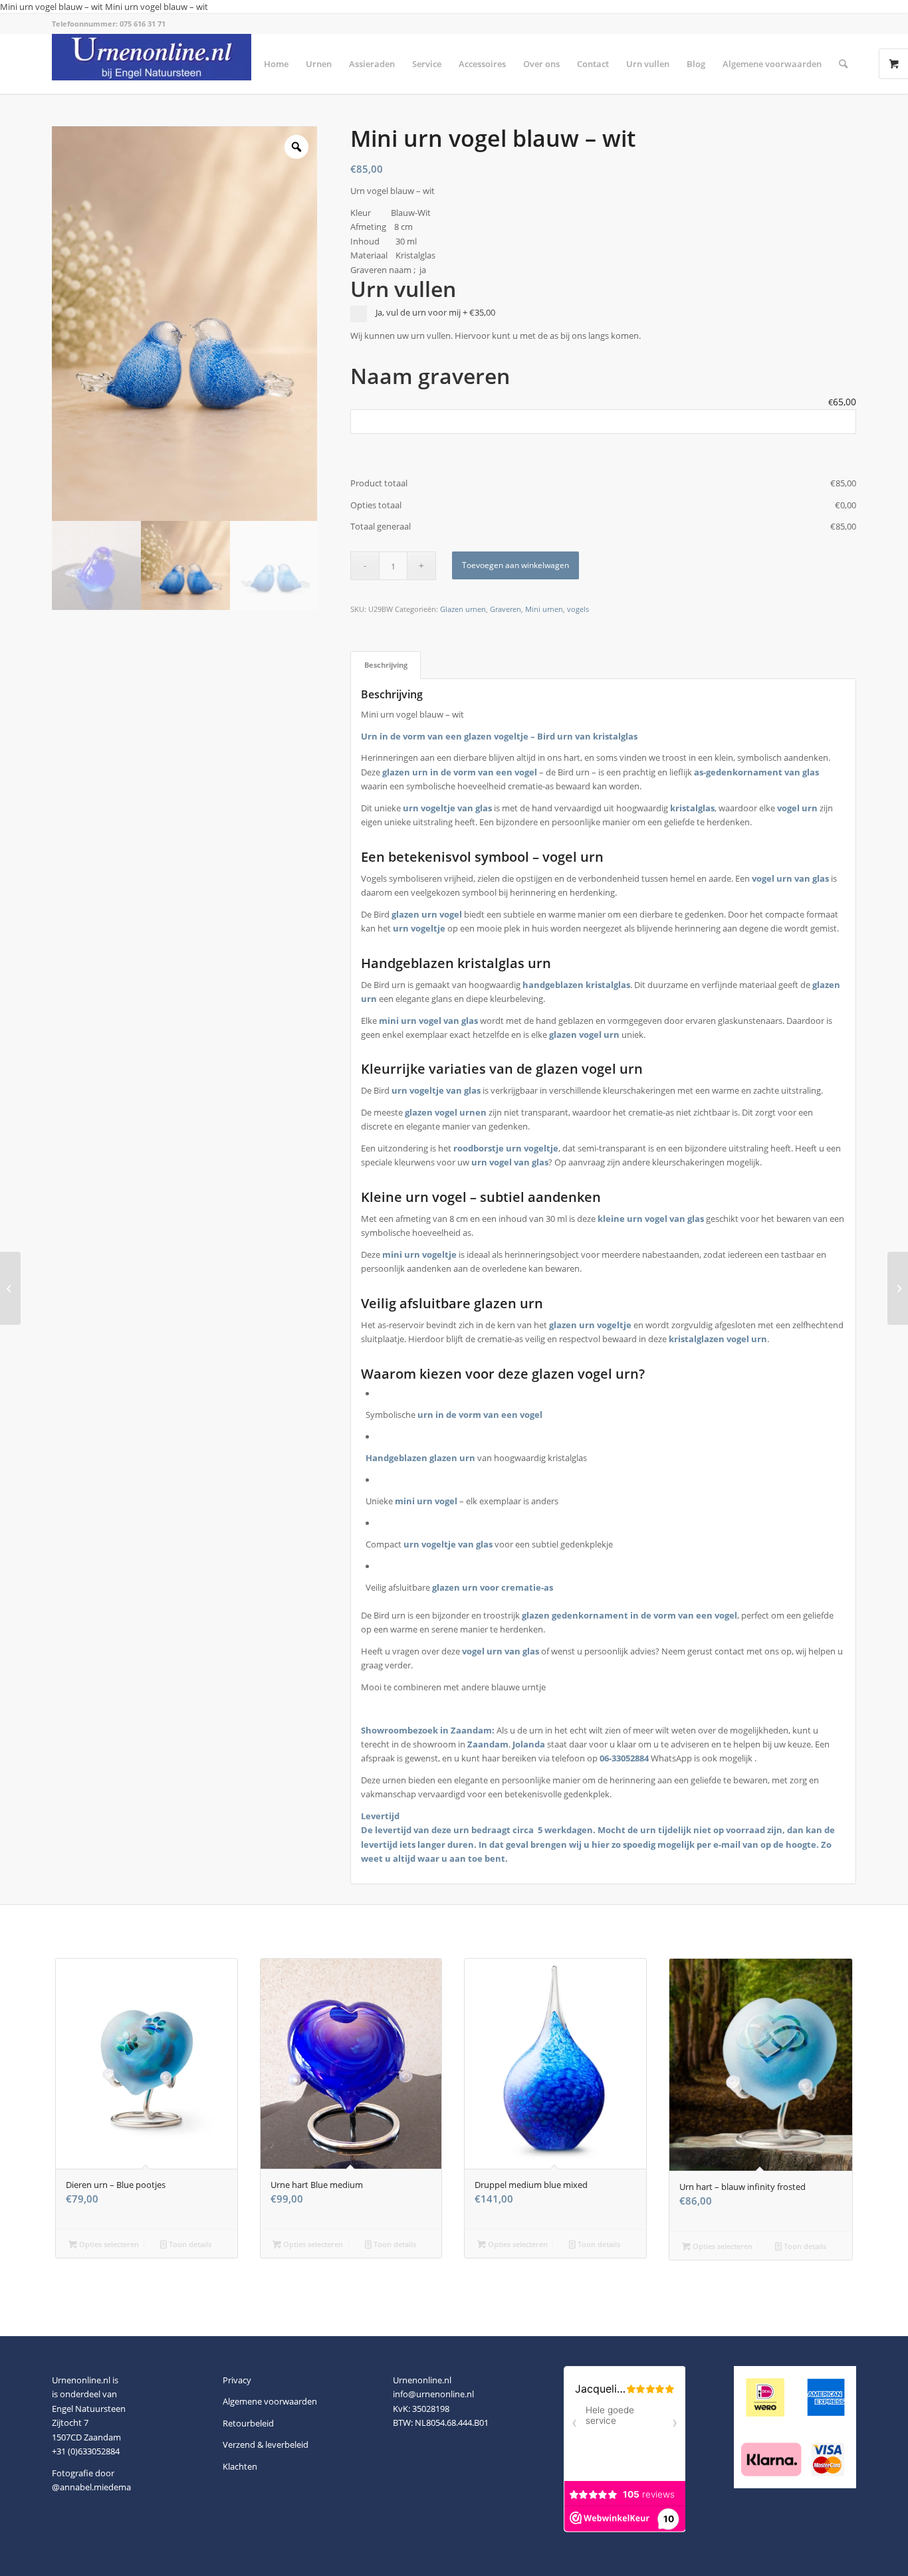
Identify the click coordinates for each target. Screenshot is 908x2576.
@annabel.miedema (91, 2487)
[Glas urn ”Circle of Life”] (10, 1288)
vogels (578, 609)
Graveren (506, 609)
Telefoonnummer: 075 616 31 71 (109, 24)
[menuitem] (276, 64)
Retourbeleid (248, 2423)
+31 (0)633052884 (86, 2451)
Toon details (189, 2244)
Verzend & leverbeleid (266, 2444)
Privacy (237, 2380)
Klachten (240, 2466)
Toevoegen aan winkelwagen (515, 565)
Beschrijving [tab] (386, 665)
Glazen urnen (463, 609)
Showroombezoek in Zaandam (426, 1730)
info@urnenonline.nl (433, 2394)
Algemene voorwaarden (270, 2401)
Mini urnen (544, 609)
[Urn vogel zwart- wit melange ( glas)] (898, 1288)
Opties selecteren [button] (108, 2244)
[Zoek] (843, 64)
